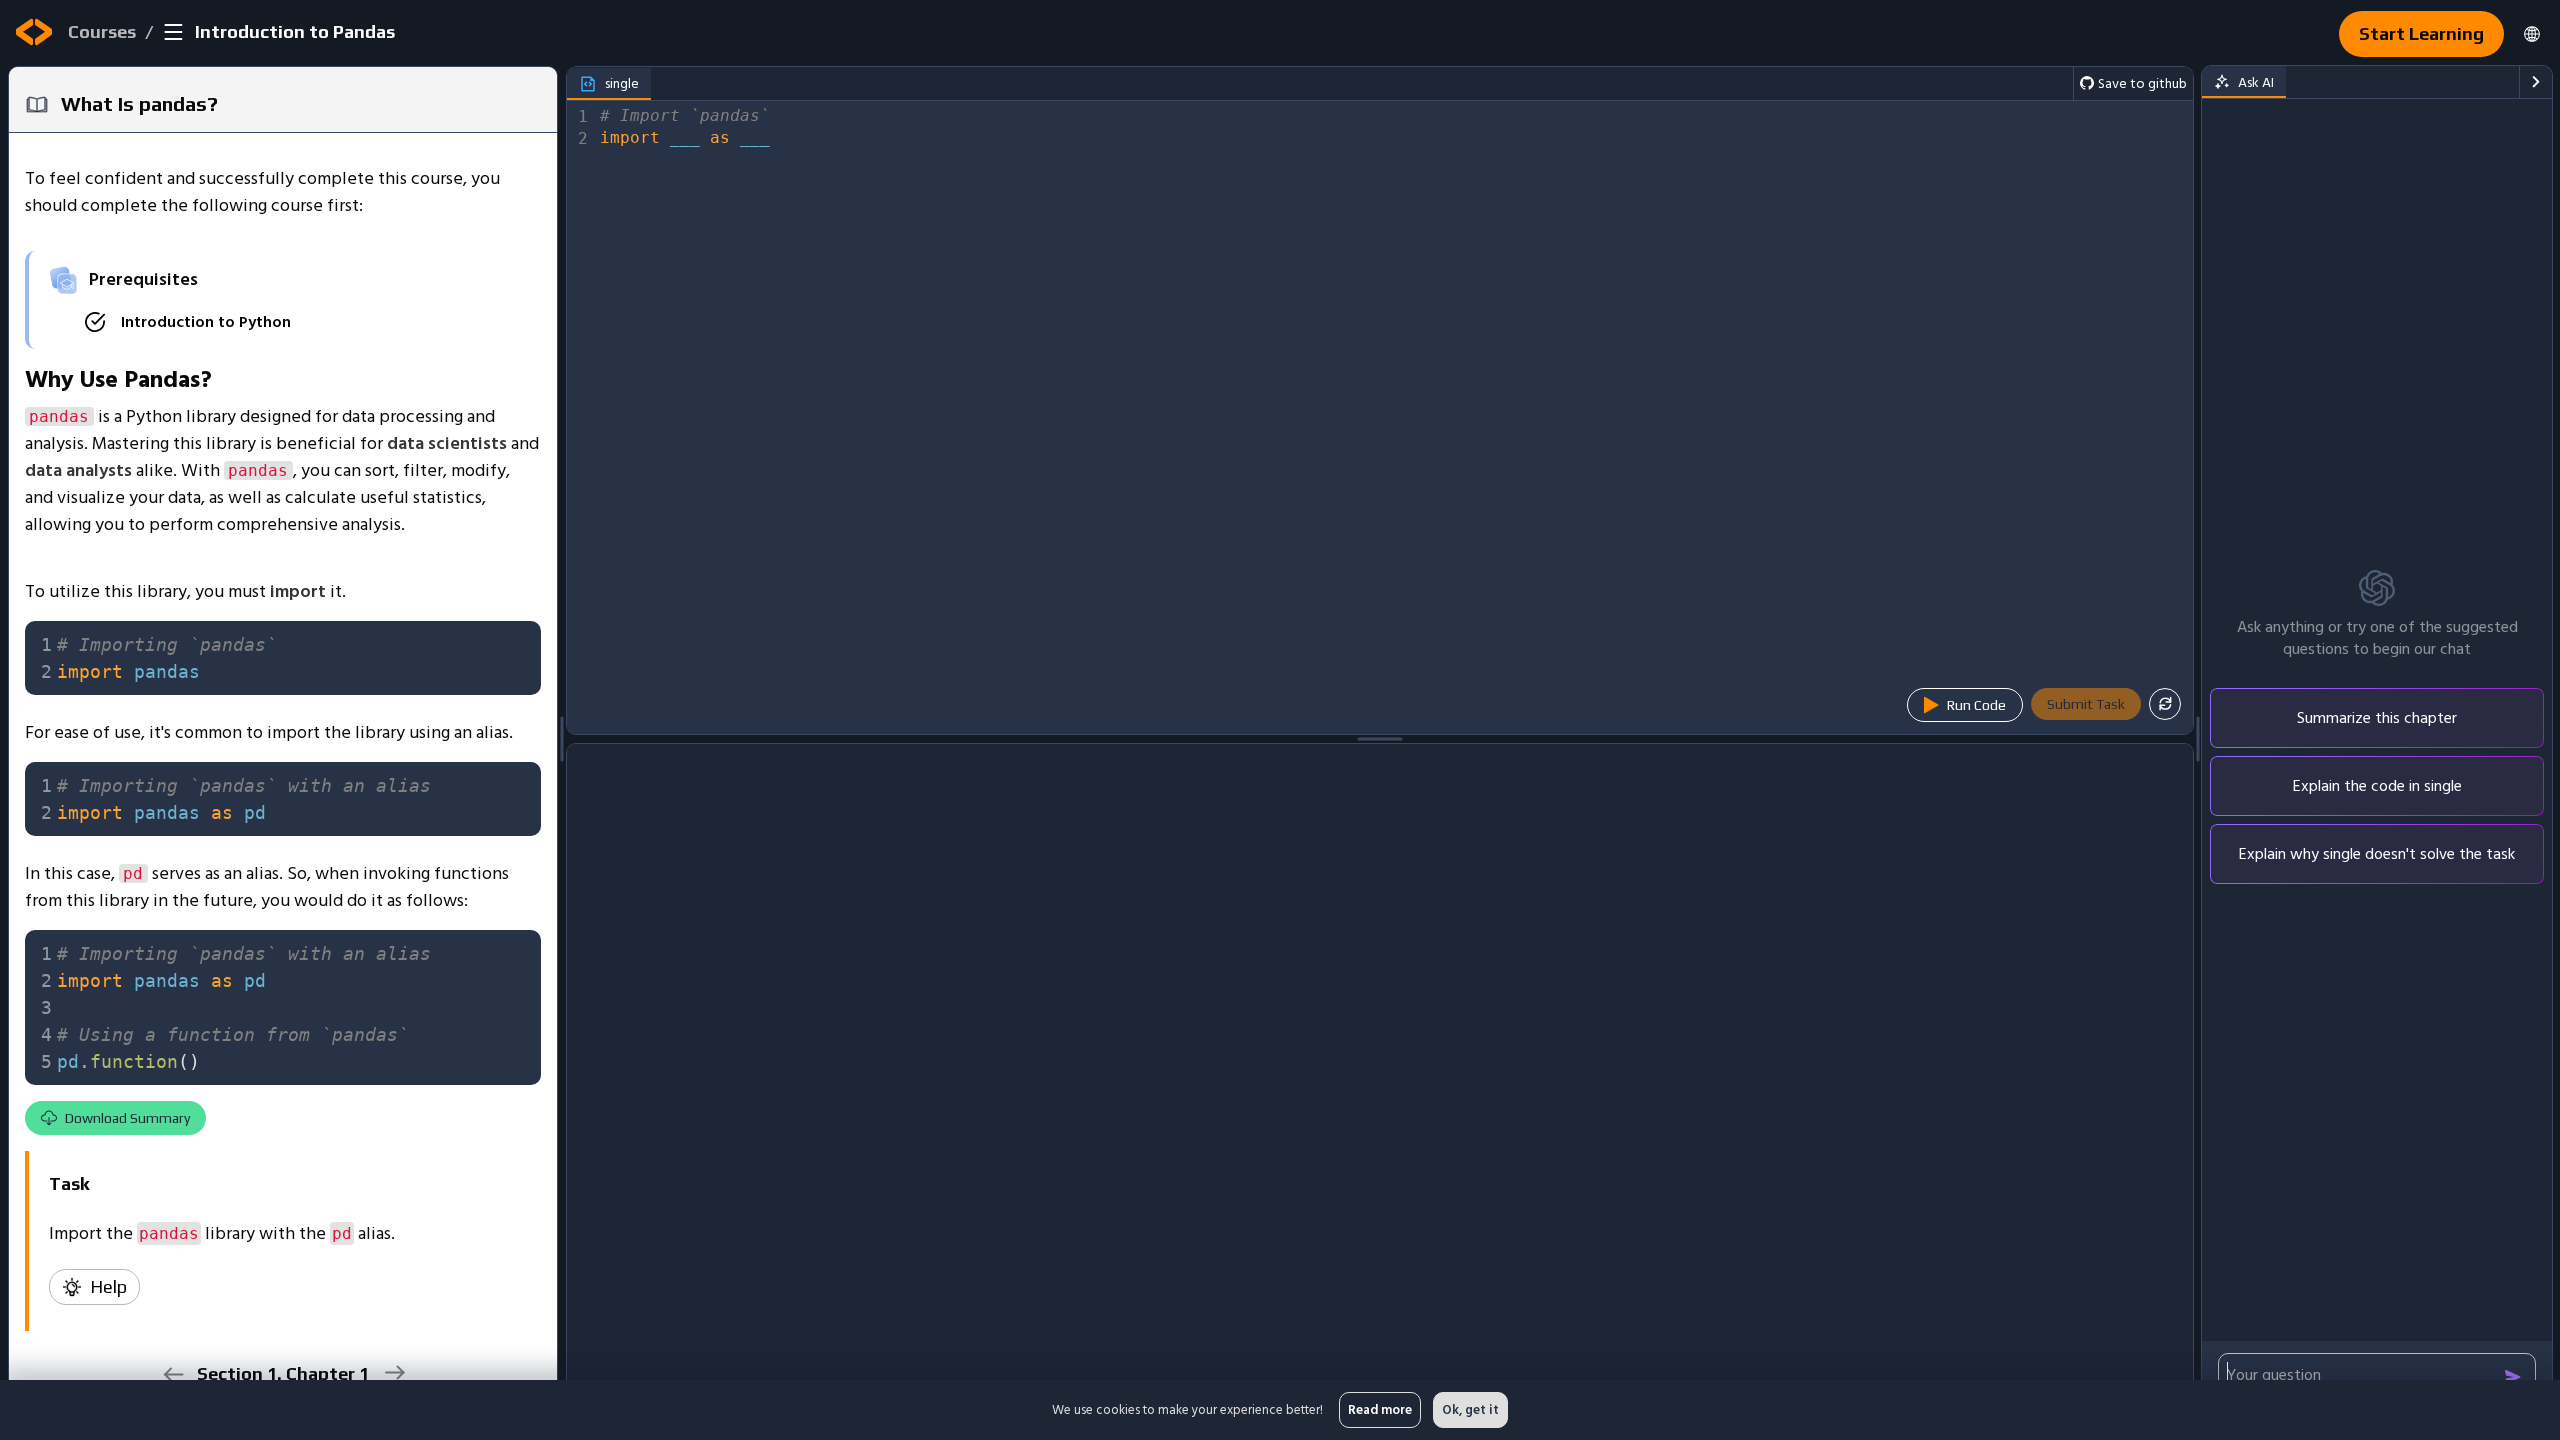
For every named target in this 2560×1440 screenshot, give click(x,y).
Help (108, 1286)
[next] (393, 1372)
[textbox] (293, 658)
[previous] (172, 1374)
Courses (102, 31)
